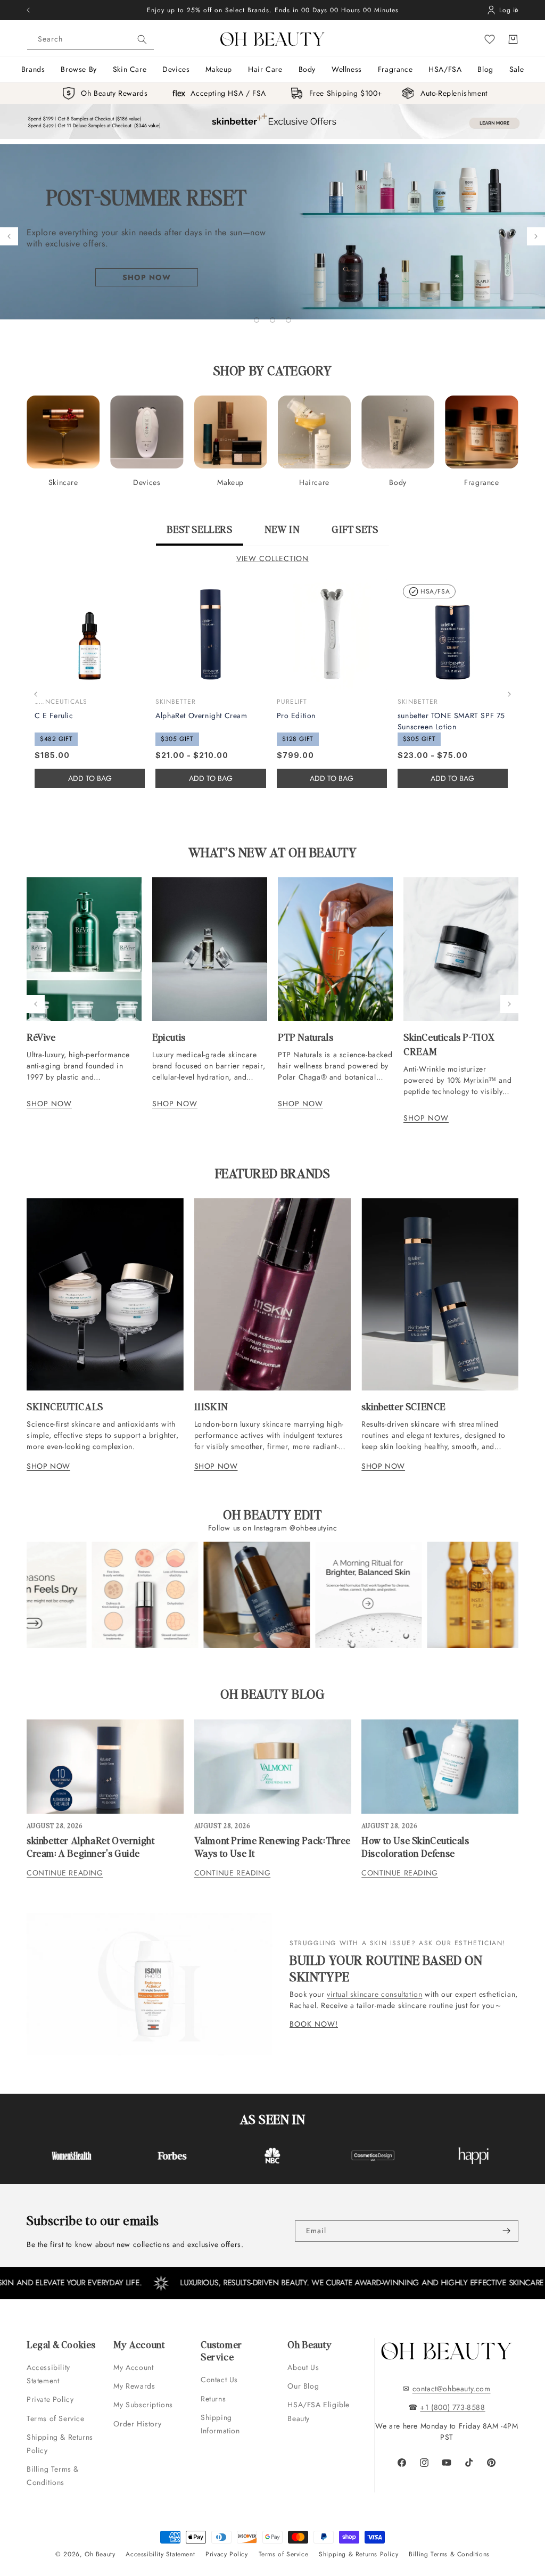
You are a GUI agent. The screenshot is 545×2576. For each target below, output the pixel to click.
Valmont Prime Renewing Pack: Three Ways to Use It (272, 1846)
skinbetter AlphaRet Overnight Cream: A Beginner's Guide (90, 1846)
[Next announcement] (517, 10)
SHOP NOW (49, 1104)
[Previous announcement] (28, 10)
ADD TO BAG (211, 778)
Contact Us (219, 2380)
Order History (137, 2424)
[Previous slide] (9, 236)
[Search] (142, 39)
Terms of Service (56, 2418)
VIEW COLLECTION (272, 558)
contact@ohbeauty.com (452, 2389)
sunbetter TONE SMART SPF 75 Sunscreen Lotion (451, 721)
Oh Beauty (100, 2554)
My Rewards (134, 2386)
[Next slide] (536, 236)
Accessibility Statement (48, 2374)
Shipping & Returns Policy (60, 2444)
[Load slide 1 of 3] (257, 320)
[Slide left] (36, 694)
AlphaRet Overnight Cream (201, 715)
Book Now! (314, 2024)
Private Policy (50, 2399)
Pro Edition (296, 715)
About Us (303, 2367)
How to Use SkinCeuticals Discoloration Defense (415, 1846)
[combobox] (90, 39)
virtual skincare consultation (374, 1994)
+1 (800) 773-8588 (452, 2407)
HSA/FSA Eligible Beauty (319, 2411)
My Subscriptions (143, 2405)
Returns (213, 2399)
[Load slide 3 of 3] (288, 320)
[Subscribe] (506, 2231)
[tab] (199, 534)
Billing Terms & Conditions (53, 2476)
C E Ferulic (54, 715)
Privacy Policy (226, 2554)
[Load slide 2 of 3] (272, 320)
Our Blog (303, 2386)
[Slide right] (509, 694)
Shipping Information (220, 2424)
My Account (135, 2367)
